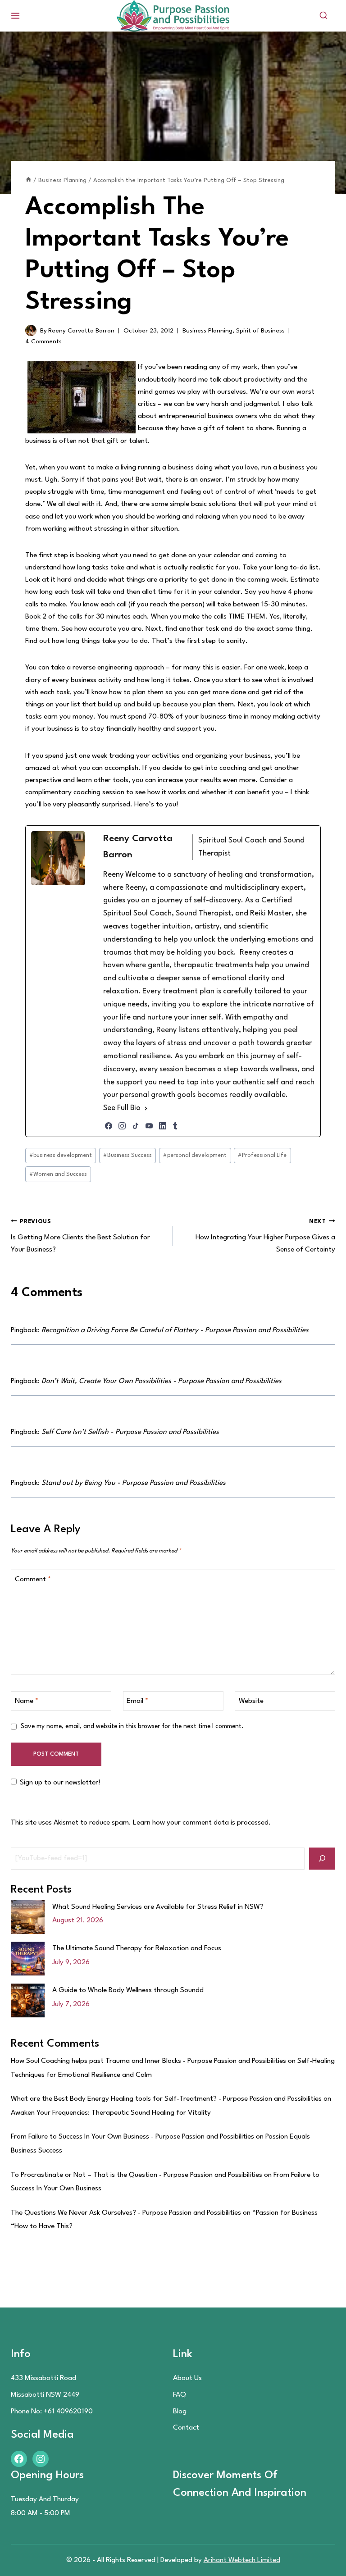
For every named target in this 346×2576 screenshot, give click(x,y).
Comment (33, 1579)
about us (187, 2378)
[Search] (322, 1859)
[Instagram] (122, 1126)
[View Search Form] (323, 16)
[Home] (28, 180)
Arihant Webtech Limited (242, 2560)
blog (180, 2412)
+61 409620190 (68, 2412)
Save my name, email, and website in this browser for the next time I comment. (132, 1726)
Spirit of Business (260, 331)
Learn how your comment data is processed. (202, 1823)
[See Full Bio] (146, 1108)
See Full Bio (122, 1108)
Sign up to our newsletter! (60, 1783)
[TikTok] (136, 1126)
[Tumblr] (175, 1126)
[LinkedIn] (163, 1126)
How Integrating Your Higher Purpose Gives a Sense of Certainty (265, 1236)
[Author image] (31, 330)
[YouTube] (149, 1126)
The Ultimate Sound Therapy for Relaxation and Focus (137, 1948)
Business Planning (207, 331)
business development (61, 1155)
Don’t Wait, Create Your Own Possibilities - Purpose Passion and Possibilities (162, 1381)
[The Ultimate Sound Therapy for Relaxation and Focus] (28, 1959)
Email (137, 1701)
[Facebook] (109, 1126)
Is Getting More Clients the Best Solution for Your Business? (80, 1236)
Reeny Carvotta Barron (81, 331)
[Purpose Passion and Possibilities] (173, 16)
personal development (195, 1155)
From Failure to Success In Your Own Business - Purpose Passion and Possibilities (132, 2137)
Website (251, 1701)
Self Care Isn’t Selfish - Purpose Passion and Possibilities (130, 1432)
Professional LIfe (262, 1155)
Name (27, 1701)
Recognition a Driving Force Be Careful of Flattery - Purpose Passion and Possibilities (175, 1330)
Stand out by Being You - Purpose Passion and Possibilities (134, 1483)
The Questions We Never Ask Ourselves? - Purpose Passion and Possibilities (126, 2213)
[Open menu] (16, 16)
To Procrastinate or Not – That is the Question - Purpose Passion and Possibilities (137, 2175)
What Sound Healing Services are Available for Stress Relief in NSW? (158, 1907)
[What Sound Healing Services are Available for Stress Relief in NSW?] (28, 1917)
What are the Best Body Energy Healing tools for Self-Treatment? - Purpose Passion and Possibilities (166, 2099)
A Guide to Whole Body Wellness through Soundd (128, 1990)
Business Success (127, 1155)
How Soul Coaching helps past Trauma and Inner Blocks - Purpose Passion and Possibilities (148, 2061)
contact (186, 2428)
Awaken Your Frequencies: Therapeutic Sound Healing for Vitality (111, 2113)
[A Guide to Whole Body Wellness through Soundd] (28, 2000)
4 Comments (43, 341)
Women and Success (58, 1174)
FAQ (180, 2395)
